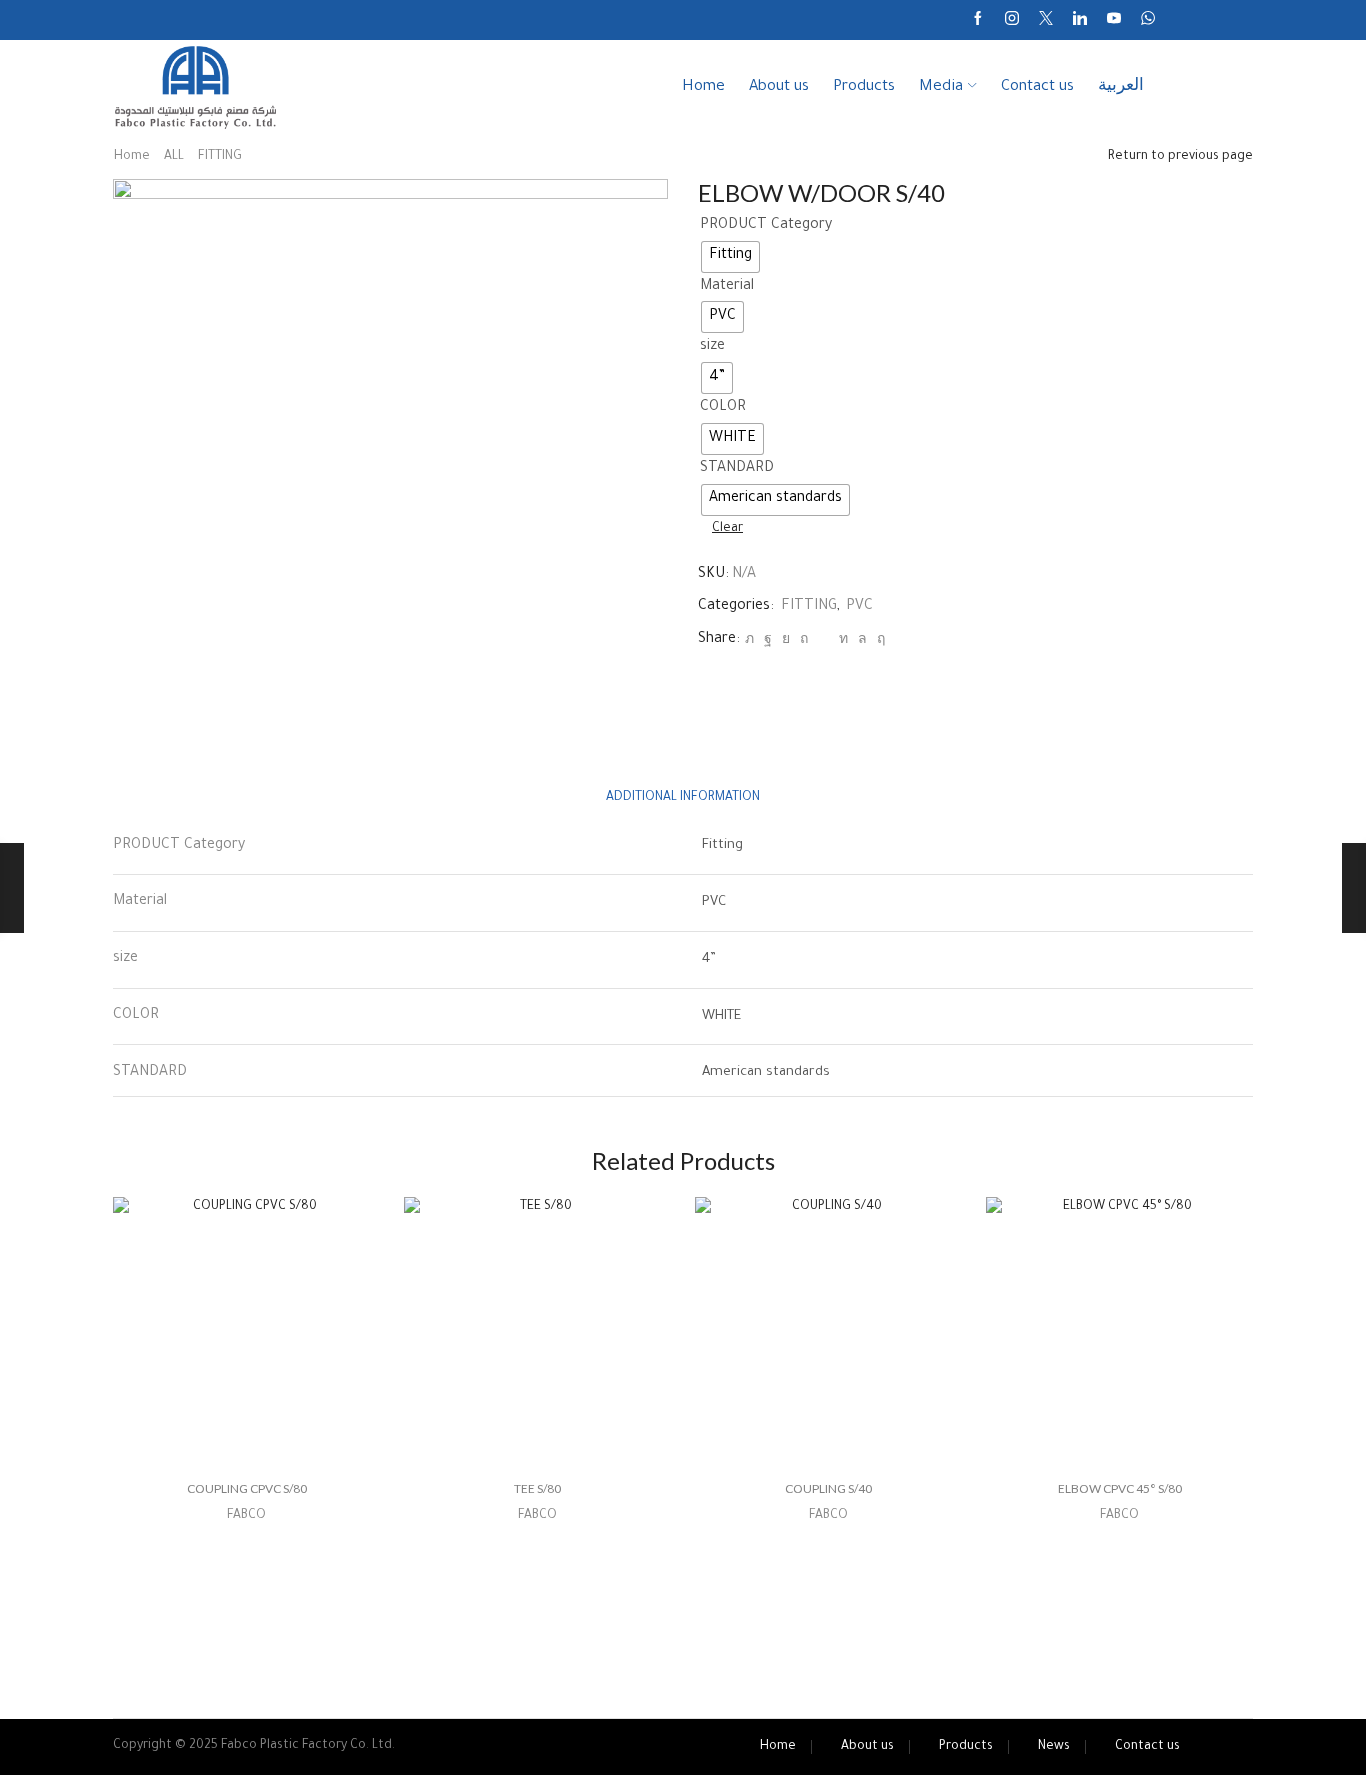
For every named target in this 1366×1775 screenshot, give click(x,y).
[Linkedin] (1080, 20)
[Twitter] (1046, 20)
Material (727, 287)
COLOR (723, 408)
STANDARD (737, 469)
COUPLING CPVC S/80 (247, 1488)
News (1054, 1747)
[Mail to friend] (823, 641)
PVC (859, 607)
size (712, 347)
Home (703, 87)
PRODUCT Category (766, 226)
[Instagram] (1012, 20)
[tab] (683, 798)
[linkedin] (843, 641)
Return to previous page (1180, 157)
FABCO (246, 1516)
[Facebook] (978, 20)
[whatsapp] (862, 641)
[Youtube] (1114, 20)
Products (864, 87)
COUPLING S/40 (828, 1488)
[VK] (786, 641)
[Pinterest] (804, 641)
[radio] (730, 257)
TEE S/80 (537, 1488)
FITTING (220, 157)
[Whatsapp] (1148, 20)
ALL (174, 157)
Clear (727, 529)
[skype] (878, 641)
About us (779, 87)
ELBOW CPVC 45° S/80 (1120, 1488)
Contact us (1037, 87)
